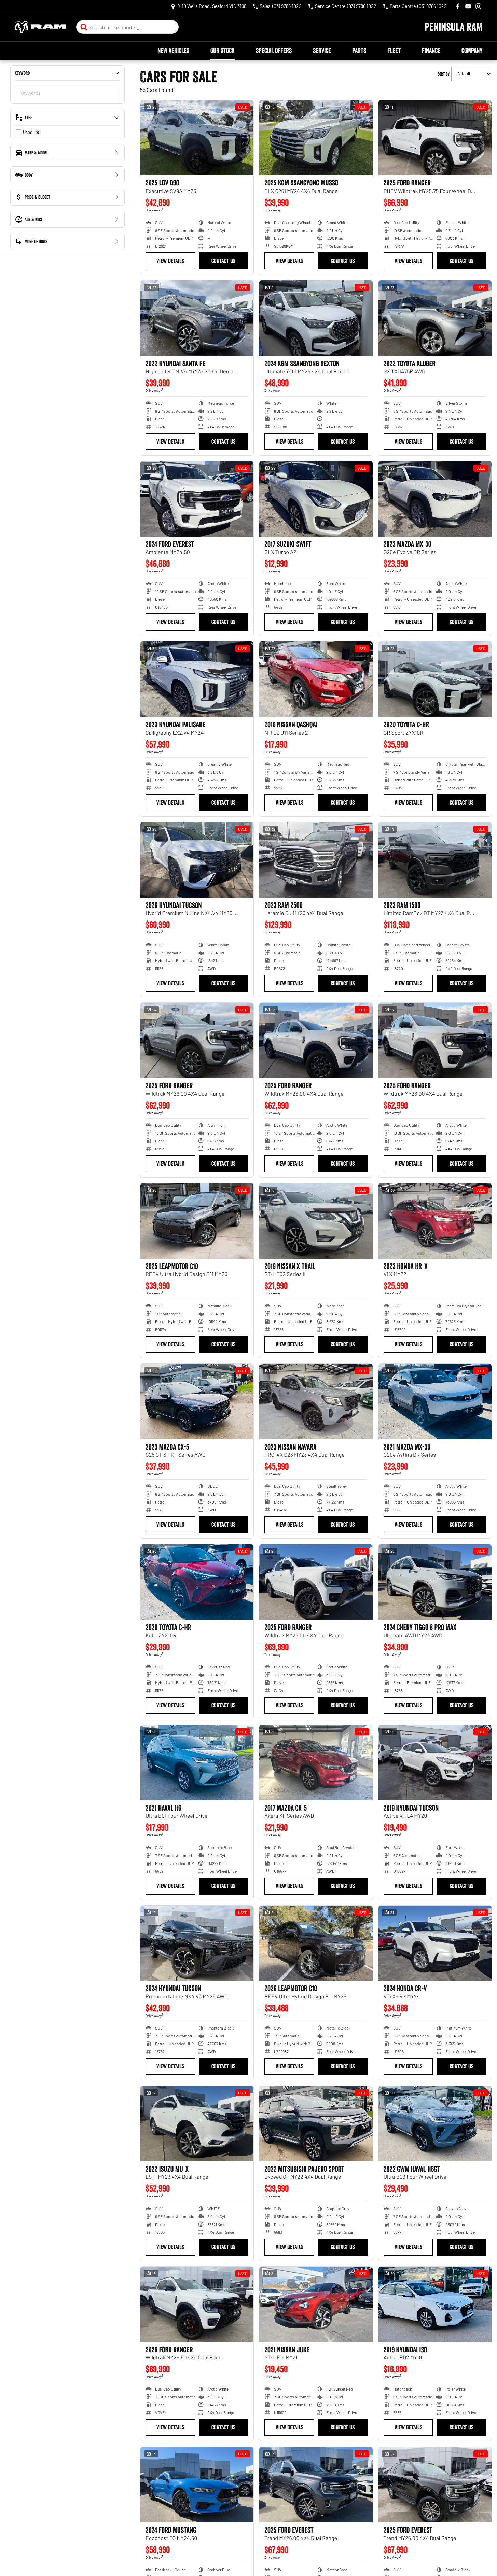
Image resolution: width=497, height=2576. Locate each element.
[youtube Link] (468, 6)
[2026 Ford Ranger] (197, 2304)
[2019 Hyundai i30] (435, 2304)
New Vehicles (173, 51)
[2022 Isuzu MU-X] (197, 2124)
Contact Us (223, 261)
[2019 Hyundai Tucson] (435, 1763)
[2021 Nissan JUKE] (316, 2304)
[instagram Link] (478, 6)
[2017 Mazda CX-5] (316, 1763)
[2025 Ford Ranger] (435, 138)
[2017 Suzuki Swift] (316, 499)
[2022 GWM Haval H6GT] (435, 2124)
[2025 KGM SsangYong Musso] (316, 138)
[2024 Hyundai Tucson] (197, 1943)
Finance (431, 51)
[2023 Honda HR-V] (435, 1221)
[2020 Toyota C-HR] (435, 679)
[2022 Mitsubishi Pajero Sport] (316, 2124)
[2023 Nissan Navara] (316, 1402)
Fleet (394, 51)
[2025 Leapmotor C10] (197, 1221)
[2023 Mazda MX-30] (435, 499)
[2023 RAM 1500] (435, 860)
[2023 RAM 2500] (316, 860)
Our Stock (223, 51)
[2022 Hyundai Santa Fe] (197, 318)
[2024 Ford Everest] (197, 499)
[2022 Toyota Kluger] (435, 318)
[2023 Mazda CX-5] (197, 1402)
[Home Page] (40, 27)
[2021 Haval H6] (197, 1763)
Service (322, 51)
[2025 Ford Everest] (316, 2485)
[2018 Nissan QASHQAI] (316, 679)
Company (472, 51)
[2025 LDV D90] (197, 138)
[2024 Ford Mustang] (197, 2485)
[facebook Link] (458, 6)
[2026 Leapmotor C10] (316, 1943)
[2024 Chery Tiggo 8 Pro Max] (435, 1582)
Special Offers (274, 51)
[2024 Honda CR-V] (435, 1943)
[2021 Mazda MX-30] (435, 1402)
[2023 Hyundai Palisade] (197, 679)
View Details (170, 261)
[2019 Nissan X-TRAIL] (316, 1221)
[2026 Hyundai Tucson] (197, 860)
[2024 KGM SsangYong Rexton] (316, 318)
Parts (359, 51)
